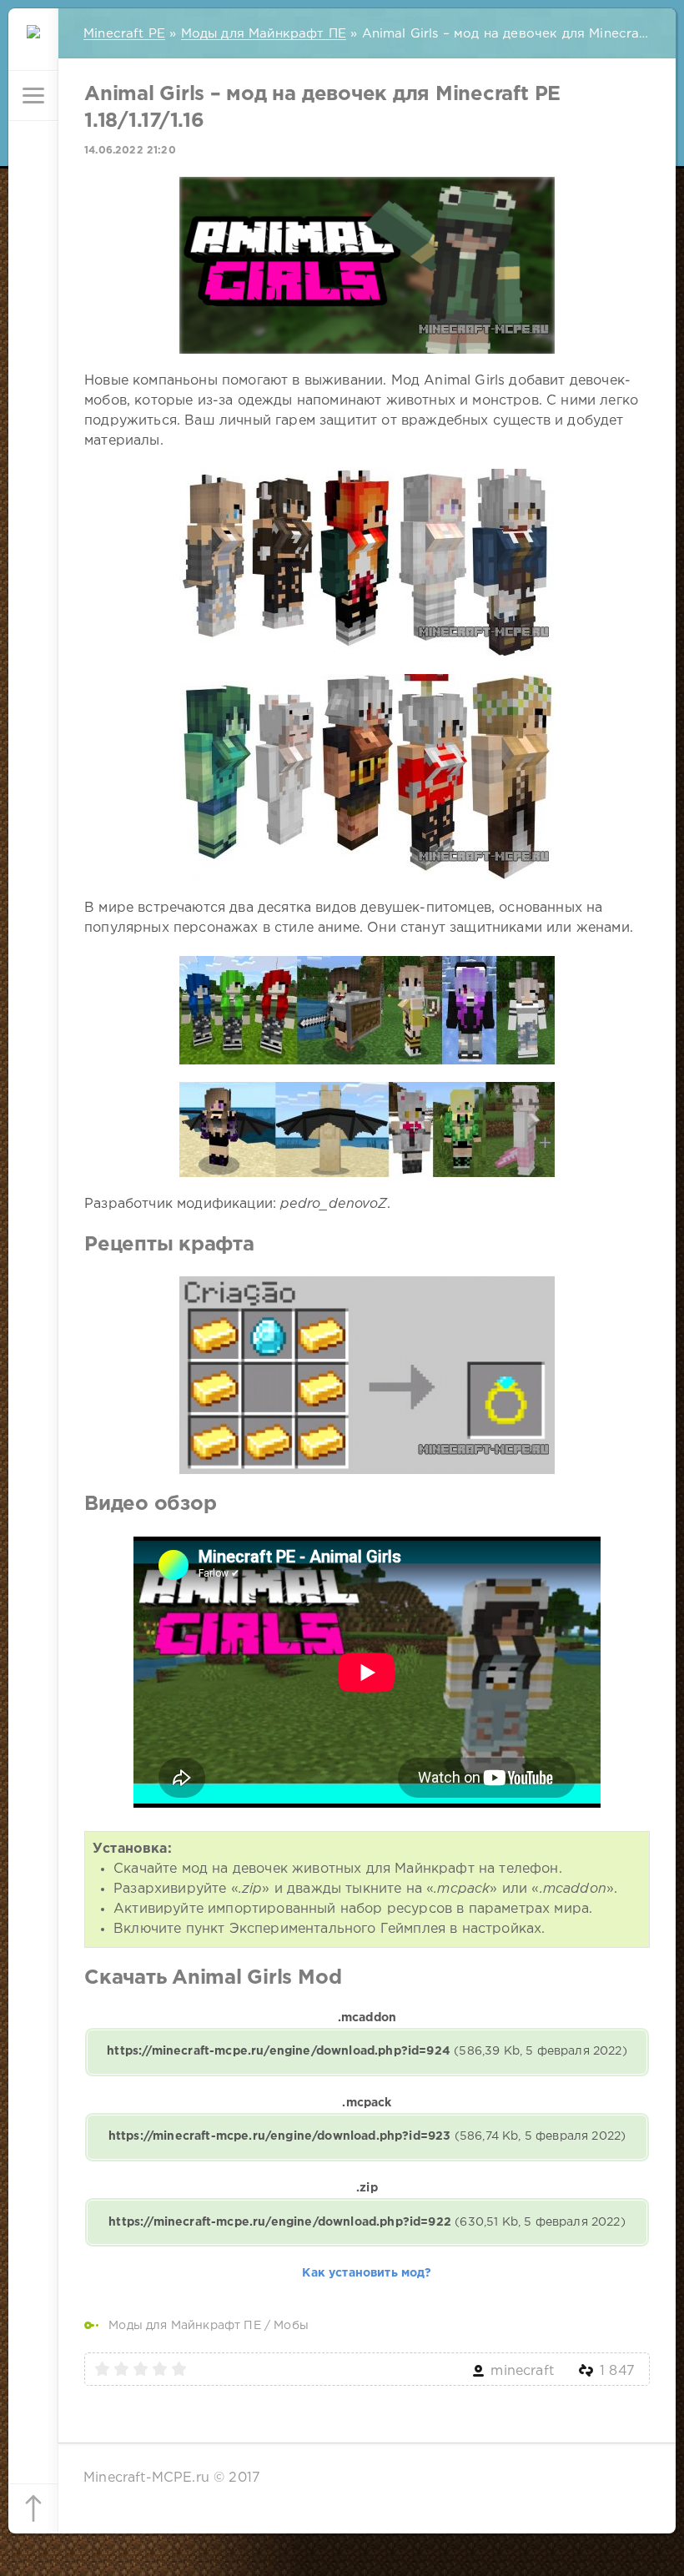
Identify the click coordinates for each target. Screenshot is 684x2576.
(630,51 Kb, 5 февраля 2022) (367, 2222)
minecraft (522, 2371)
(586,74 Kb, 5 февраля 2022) (367, 2136)
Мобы (291, 2326)
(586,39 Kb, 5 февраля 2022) (367, 2051)
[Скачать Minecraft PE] (33, 46)
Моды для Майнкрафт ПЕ (185, 2326)
